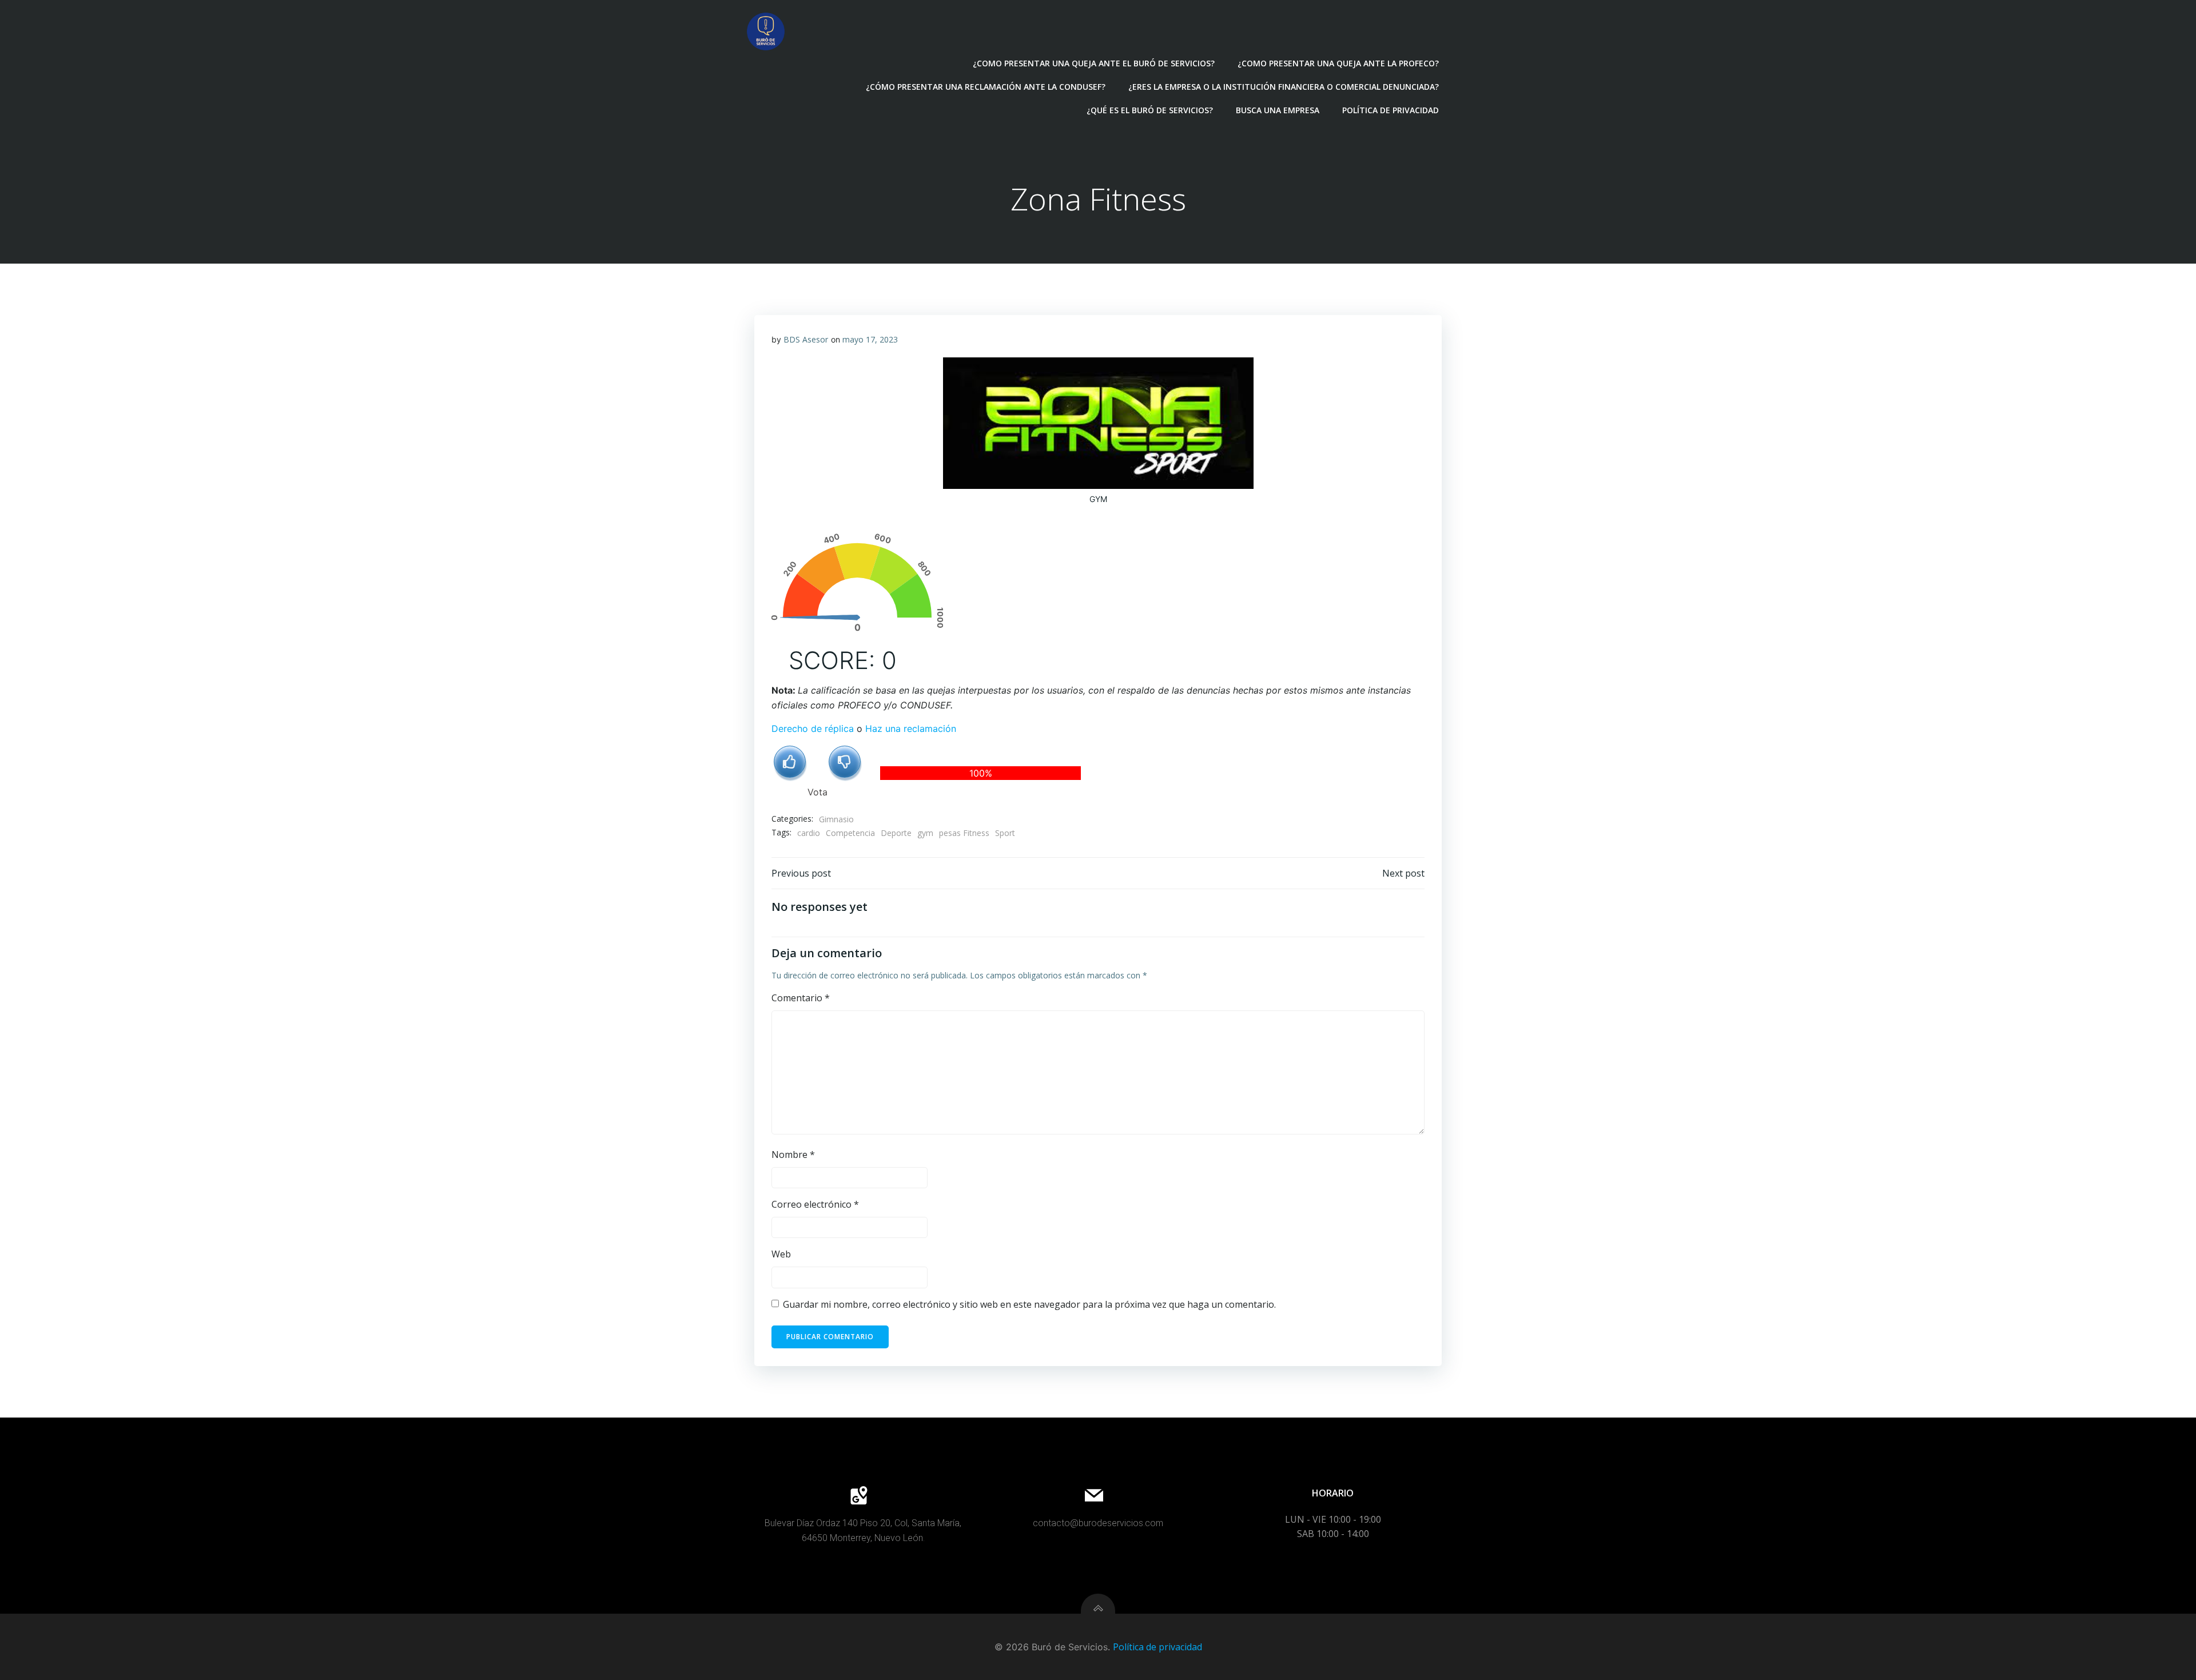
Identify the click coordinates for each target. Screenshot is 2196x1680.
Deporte (896, 833)
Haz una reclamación (911, 728)
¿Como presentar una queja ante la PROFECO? (1338, 63)
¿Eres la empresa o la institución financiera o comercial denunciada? (1284, 87)
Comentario (801, 998)
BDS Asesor (806, 339)
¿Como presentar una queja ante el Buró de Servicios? (1094, 63)
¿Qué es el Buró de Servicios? (1150, 110)
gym (925, 833)
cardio (809, 833)
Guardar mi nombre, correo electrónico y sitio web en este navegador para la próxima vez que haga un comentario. (1029, 1304)
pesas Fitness (964, 833)
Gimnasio (836, 819)
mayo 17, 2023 (870, 339)
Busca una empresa (1278, 110)
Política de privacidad (1391, 110)
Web (781, 1254)
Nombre (793, 1154)
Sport (1005, 833)
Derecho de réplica (813, 728)
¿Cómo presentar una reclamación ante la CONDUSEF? (986, 87)
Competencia (850, 833)
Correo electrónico (815, 1204)
